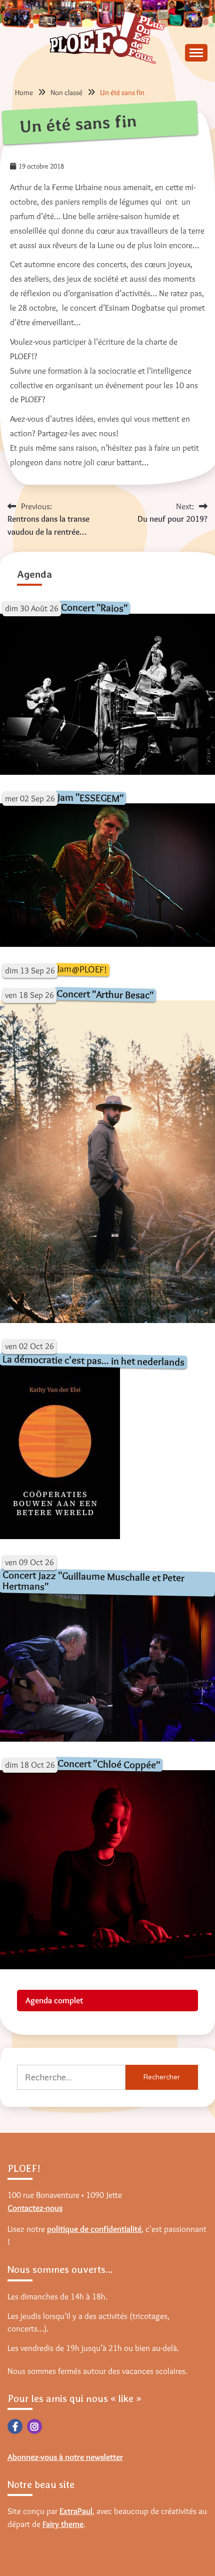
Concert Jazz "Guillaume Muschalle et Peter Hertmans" (94, 1580)
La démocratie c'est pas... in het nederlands (93, 1360)
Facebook (15, 2426)
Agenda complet (54, 2000)
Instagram (34, 2426)
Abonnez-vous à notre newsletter (65, 2457)
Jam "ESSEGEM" (90, 798)
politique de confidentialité (94, 2229)
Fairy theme (63, 2524)
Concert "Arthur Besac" (105, 994)
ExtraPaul (76, 2511)
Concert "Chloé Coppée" (109, 1764)
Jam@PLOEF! (82, 969)
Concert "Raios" (94, 607)
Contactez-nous (35, 2208)
